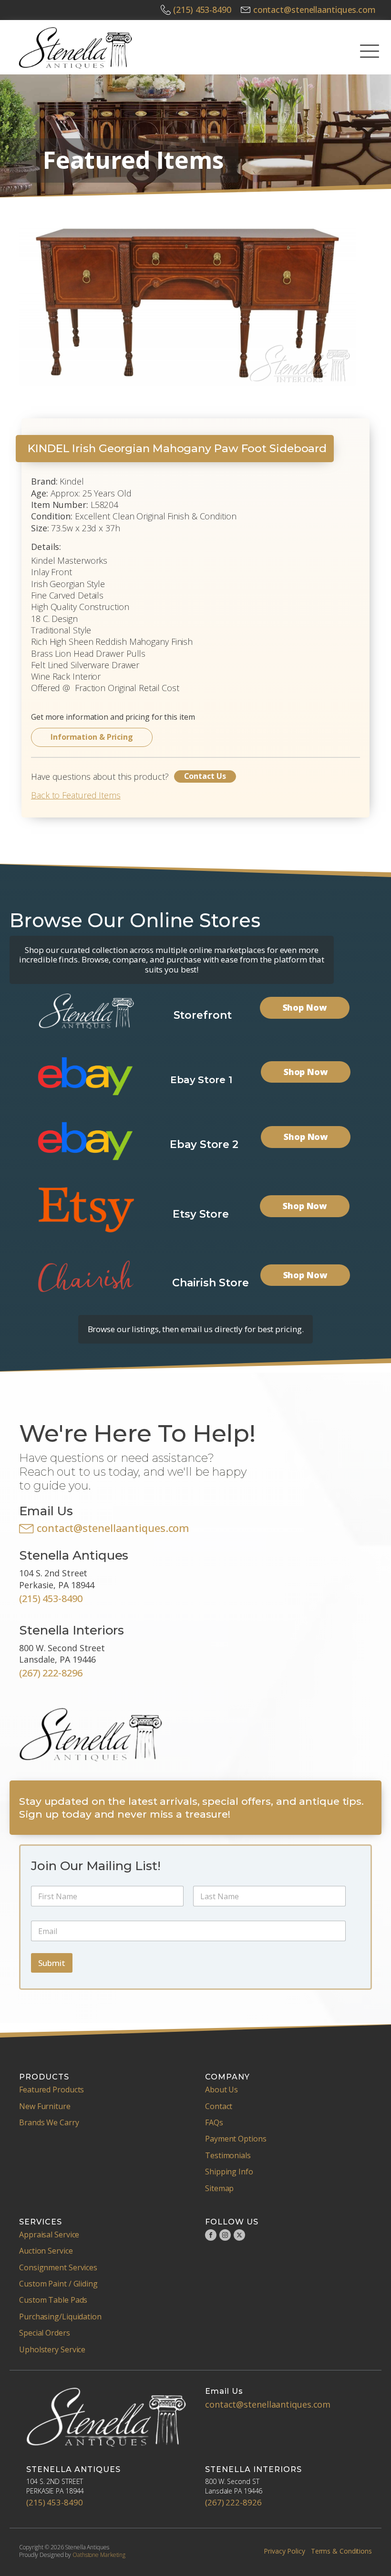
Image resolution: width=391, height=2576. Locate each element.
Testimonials (228, 2155)
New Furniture (45, 2106)
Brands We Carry (49, 2122)
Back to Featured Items (76, 795)
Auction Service (46, 2251)
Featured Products (51, 2090)
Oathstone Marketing (99, 2555)
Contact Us (205, 776)
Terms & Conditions (341, 2551)
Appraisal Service (49, 2235)
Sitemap (219, 2188)
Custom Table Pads (53, 2300)
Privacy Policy (284, 2551)
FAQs (214, 2122)
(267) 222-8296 (51, 1673)
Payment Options (236, 2139)
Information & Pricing (92, 737)
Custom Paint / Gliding (58, 2284)
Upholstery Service (52, 2349)
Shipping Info (229, 2172)
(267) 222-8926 (233, 2502)
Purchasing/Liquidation (60, 2317)
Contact (219, 2106)
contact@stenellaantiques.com (314, 10)
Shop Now (305, 1007)
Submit (52, 1963)
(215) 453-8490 (202, 10)
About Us (221, 2090)
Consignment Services (58, 2267)
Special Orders (45, 2333)
